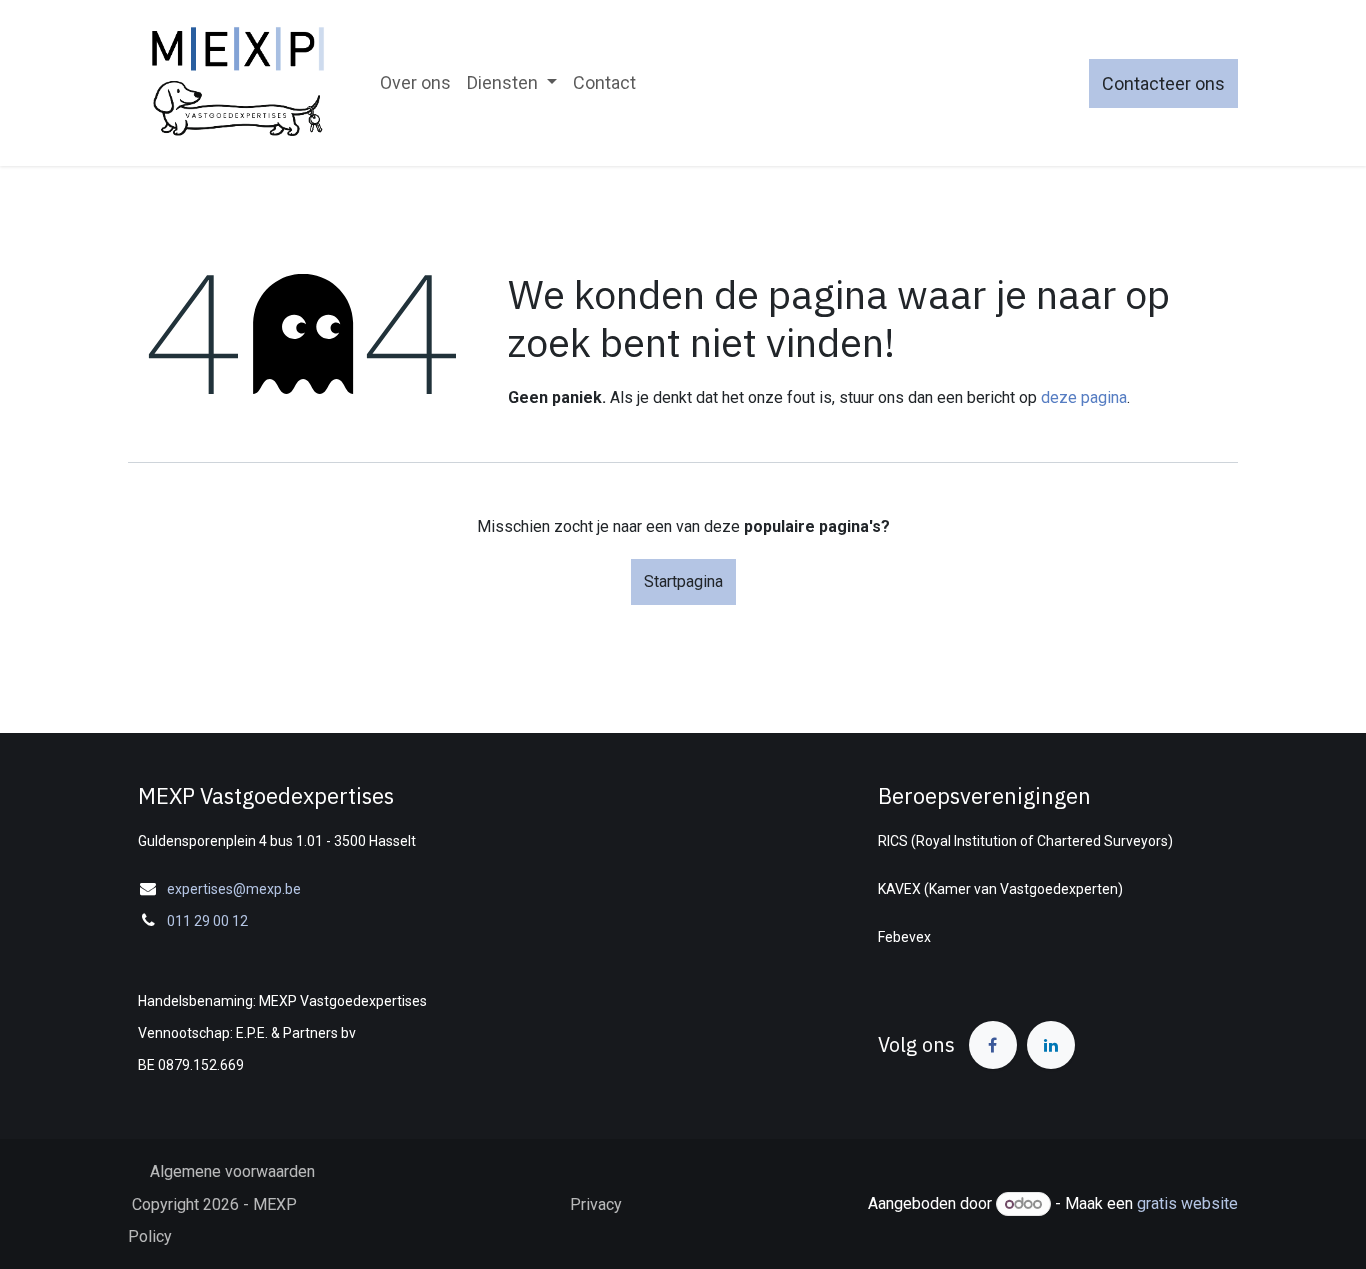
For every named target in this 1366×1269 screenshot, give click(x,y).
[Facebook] (993, 1045)
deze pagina (1084, 397)
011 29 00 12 (207, 921)
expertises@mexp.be (234, 889)
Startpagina (683, 581)
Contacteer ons (1163, 83)
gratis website (1187, 1203)
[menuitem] (415, 83)
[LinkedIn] (1051, 1045)
